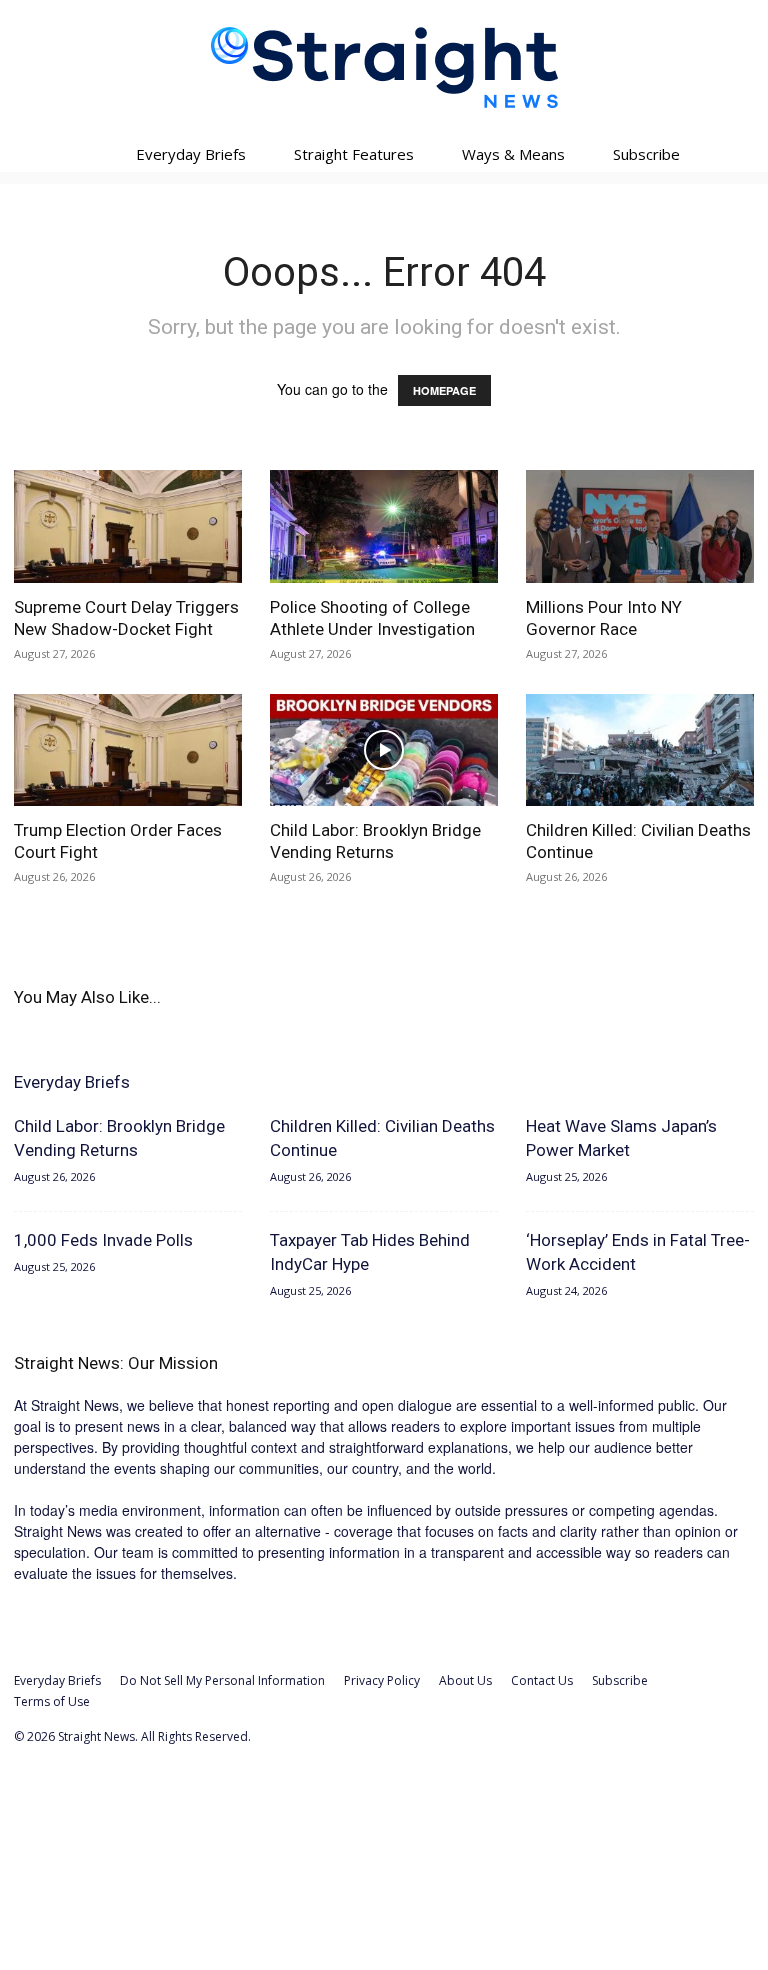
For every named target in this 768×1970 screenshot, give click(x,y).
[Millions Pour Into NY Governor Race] (640, 526)
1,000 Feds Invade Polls (103, 1240)
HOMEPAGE (444, 390)
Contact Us (542, 1680)
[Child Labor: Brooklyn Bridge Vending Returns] (384, 750)
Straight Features (354, 154)
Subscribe (646, 154)
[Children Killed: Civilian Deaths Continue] (640, 750)
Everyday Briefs (191, 154)
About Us (465, 1680)
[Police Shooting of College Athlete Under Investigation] (384, 526)
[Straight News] (384, 67)
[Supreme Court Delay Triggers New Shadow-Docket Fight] (128, 526)
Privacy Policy (382, 1680)
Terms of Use (52, 1701)
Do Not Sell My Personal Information (222, 1680)
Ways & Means (513, 154)
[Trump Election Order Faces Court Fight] (128, 750)
